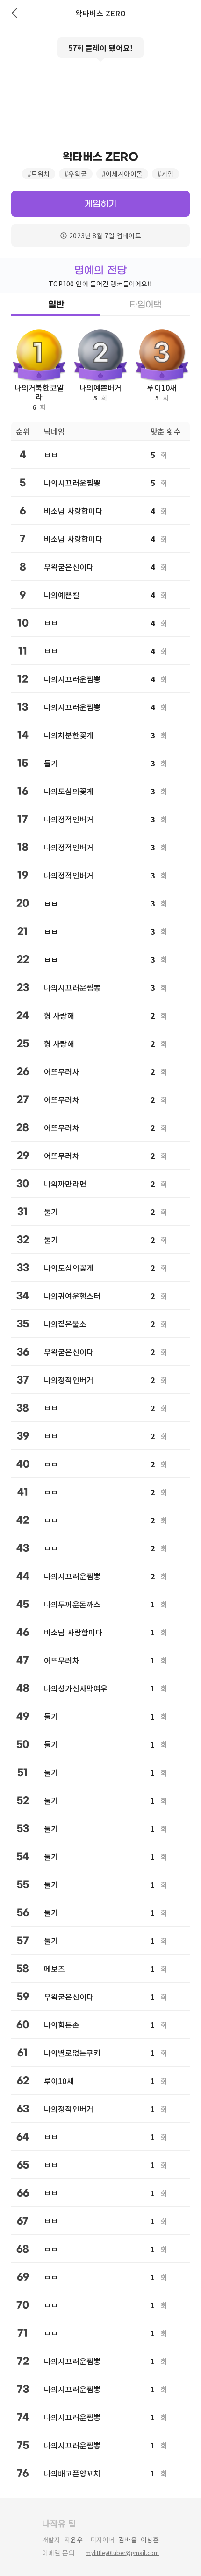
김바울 (127, 2540)
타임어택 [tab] (145, 305)
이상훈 (150, 2540)
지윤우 (73, 2540)
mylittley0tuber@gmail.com (122, 2553)
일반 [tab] (56, 305)
